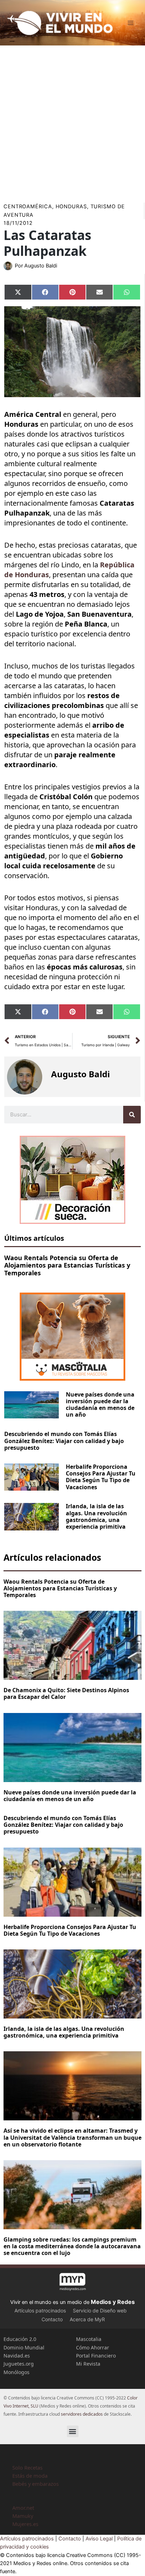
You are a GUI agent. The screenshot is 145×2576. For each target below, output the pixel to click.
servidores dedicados (82, 2414)
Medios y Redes (113, 2302)
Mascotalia (89, 2339)
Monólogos (17, 2372)
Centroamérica (28, 207)
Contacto (52, 2319)
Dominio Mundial (24, 2347)
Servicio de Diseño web (100, 2310)
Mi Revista (88, 2364)
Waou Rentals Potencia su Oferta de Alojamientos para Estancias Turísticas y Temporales (67, 1265)
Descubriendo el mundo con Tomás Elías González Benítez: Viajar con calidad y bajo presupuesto (64, 1441)
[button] (73, 2431)
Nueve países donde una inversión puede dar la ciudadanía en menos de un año (100, 1405)
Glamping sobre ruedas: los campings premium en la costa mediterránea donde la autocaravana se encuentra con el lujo (72, 2246)
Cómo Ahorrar (93, 2347)
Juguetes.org (19, 2364)
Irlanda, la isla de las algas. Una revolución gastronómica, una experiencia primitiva (96, 1516)
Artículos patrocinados (40, 2310)
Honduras (71, 207)
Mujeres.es (25, 2524)
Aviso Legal (99, 2539)
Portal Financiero (96, 2356)
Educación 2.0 (20, 2339)
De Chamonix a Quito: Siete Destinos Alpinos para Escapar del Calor (66, 1693)
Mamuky (23, 2516)
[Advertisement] (72, 122)
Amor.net (23, 2508)
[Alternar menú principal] (131, 23)
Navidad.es (17, 2356)
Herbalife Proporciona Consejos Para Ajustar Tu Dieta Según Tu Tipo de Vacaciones (101, 1477)
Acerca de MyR (87, 2319)
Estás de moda (30, 2476)
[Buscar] (132, 1115)
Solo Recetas (27, 2467)
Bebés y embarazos (36, 2484)
